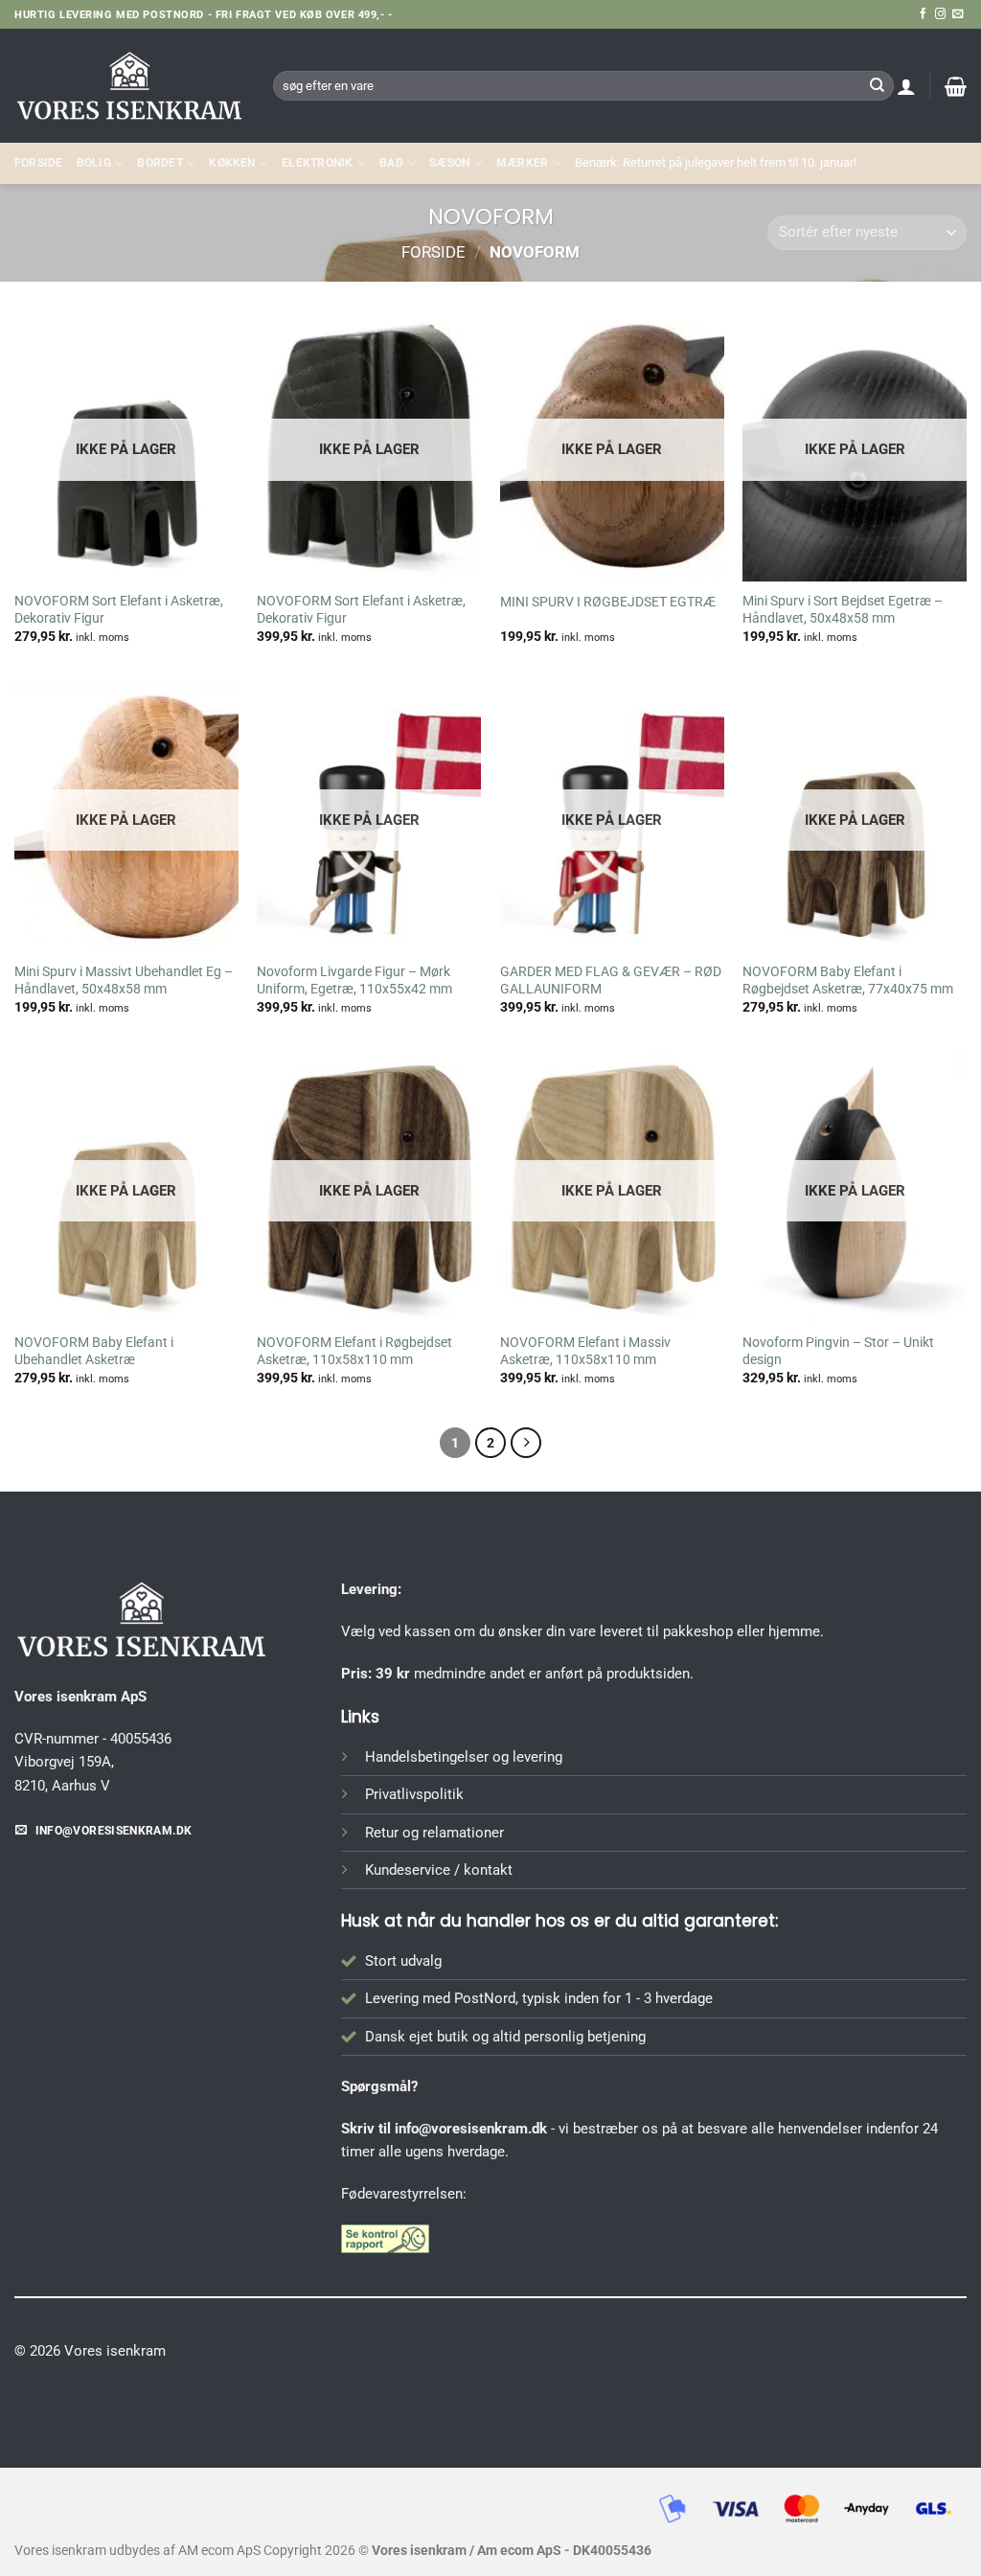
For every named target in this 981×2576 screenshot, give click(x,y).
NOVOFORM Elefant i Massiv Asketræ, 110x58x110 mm (585, 1351)
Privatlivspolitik (414, 1794)
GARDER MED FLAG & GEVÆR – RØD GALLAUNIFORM (611, 980)
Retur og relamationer (434, 1833)
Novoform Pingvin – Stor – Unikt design (838, 1351)
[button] (906, 86)
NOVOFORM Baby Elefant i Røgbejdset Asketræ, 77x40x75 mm (848, 980)
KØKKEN (232, 163)
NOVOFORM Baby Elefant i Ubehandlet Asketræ (94, 1351)
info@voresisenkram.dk (471, 2129)
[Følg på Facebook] (923, 14)
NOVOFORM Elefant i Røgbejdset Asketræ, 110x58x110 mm (354, 1351)
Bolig (94, 163)
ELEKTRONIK (317, 163)
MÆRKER (522, 163)
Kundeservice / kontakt (439, 1870)
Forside (39, 163)
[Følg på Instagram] (940, 14)
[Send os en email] (958, 14)
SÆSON (449, 163)
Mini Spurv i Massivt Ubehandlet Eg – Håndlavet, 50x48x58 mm (124, 980)
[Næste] (526, 1443)
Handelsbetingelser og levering (464, 1757)
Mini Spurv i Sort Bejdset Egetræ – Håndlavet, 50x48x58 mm (843, 609)
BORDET (160, 163)
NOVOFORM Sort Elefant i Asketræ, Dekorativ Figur (119, 609)
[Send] (877, 85)
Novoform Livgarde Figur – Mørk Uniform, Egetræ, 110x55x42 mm (354, 980)
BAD (391, 163)
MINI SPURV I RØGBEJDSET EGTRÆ (608, 602)
